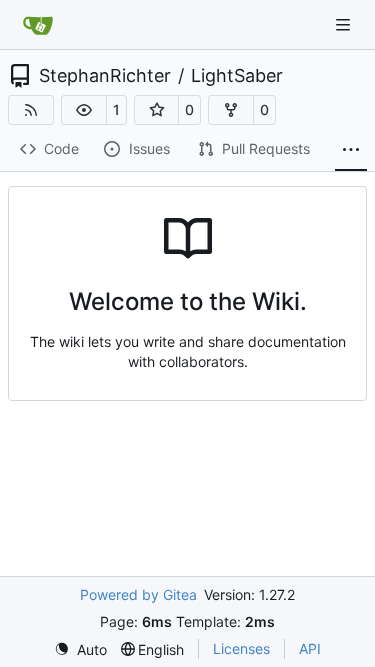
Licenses (241, 648)
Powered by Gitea (138, 594)
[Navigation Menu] (345, 24)
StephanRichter (105, 76)
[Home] (38, 25)
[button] (84, 110)
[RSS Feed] (31, 110)
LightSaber (237, 76)
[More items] (351, 150)
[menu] (80, 649)
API (310, 648)
